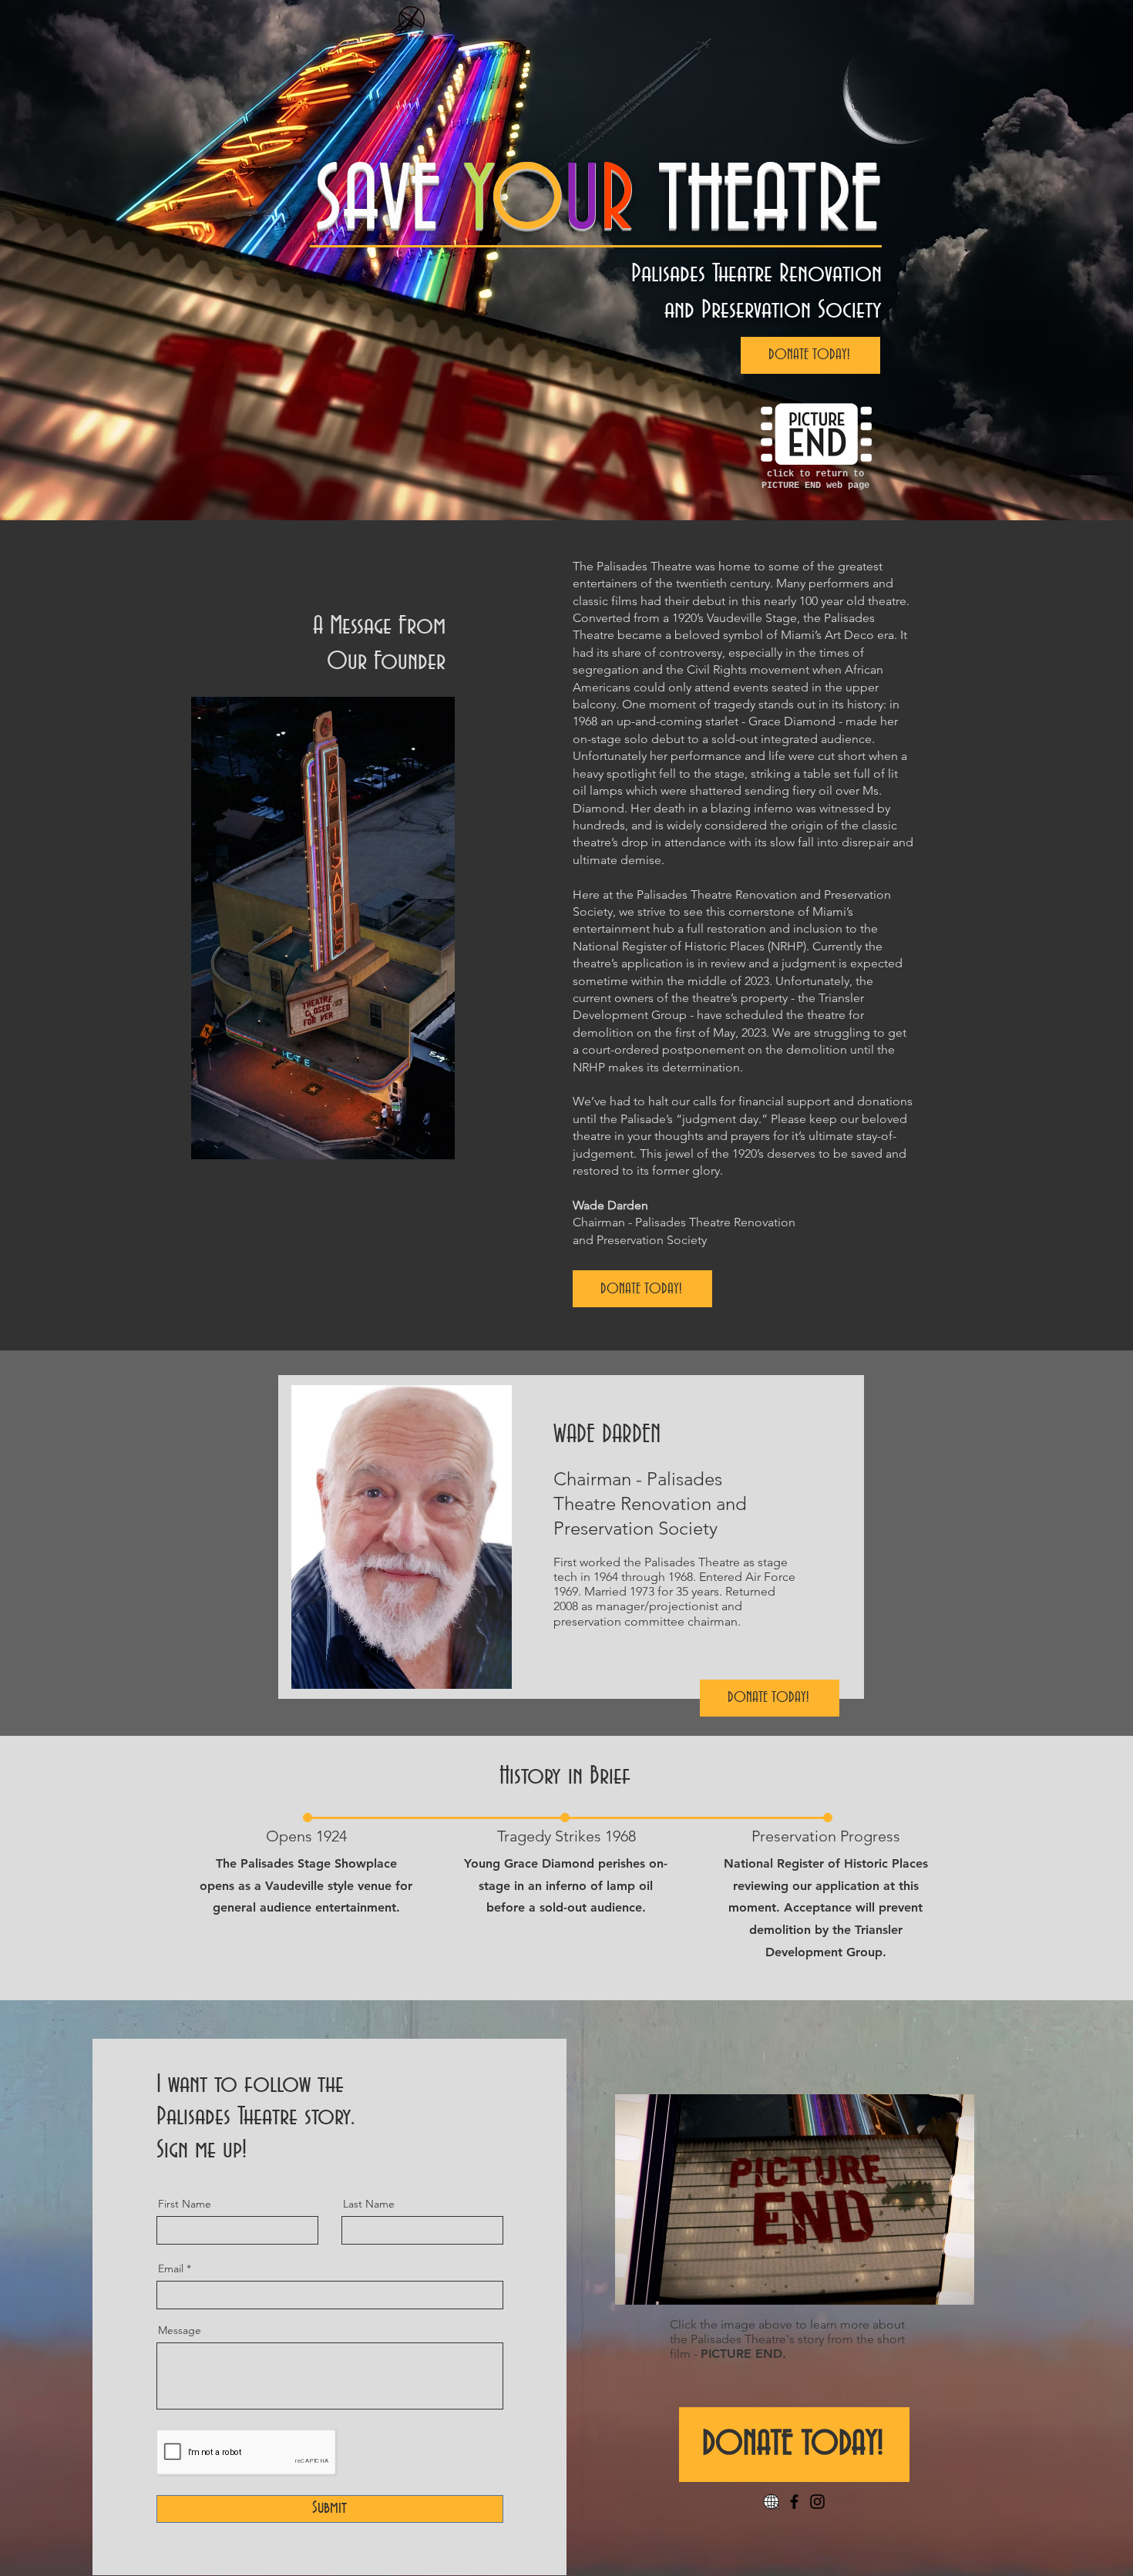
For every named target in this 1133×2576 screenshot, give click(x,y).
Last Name (369, 2204)
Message (180, 2330)
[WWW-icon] (771, 2502)
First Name (185, 2204)
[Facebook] (794, 2502)
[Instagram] (817, 2502)
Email (171, 2268)
